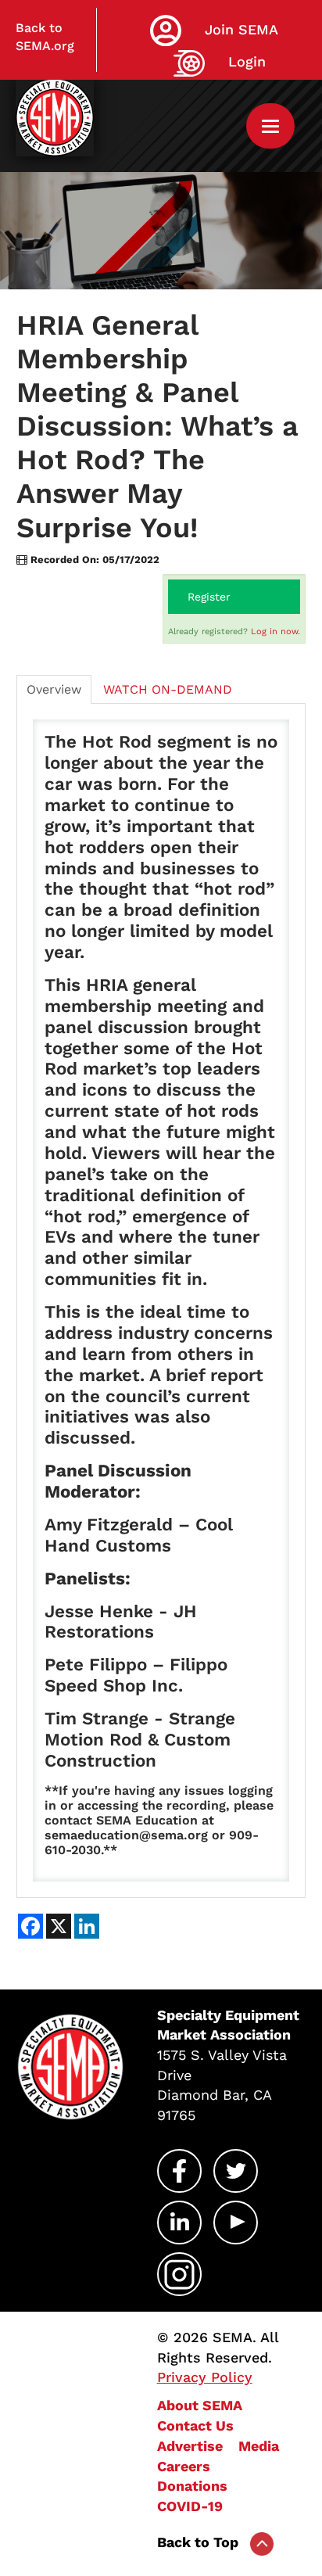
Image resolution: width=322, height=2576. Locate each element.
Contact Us (195, 2425)
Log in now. (275, 631)
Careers (184, 2466)
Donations (192, 2486)
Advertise (190, 2446)
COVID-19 (190, 2506)
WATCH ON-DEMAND (168, 689)
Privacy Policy (205, 2377)
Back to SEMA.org (45, 37)
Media (259, 2446)
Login (247, 61)
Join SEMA (241, 29)
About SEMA (200, 2405)
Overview (54, 689)
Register (209, 597)
